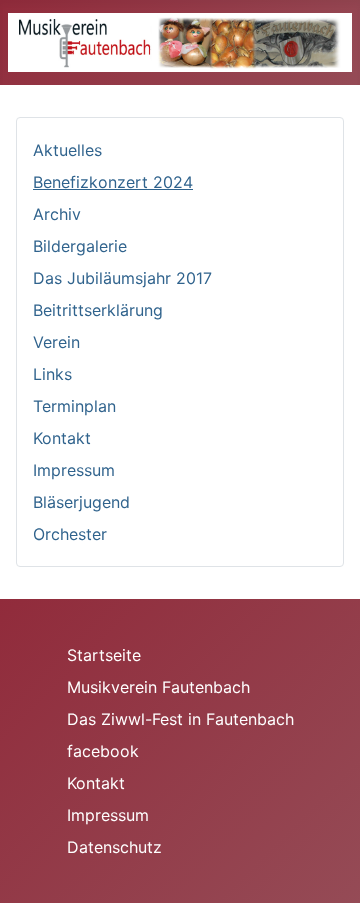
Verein (56, 342)
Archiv (57, 214)
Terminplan (74, 406)
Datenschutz (114, 847)
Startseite (104, 655)
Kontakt (62, 438)
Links (52, 374)
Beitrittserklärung (98, 310)
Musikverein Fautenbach (158, 687)
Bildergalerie (80, 246)
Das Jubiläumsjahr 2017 (122, 278)
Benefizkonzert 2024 (113, 182)
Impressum (74, 470)
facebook (103, 751)
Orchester (70, 534)
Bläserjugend (81, 502)
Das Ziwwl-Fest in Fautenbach (180, 719)
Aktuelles (67, 150)
